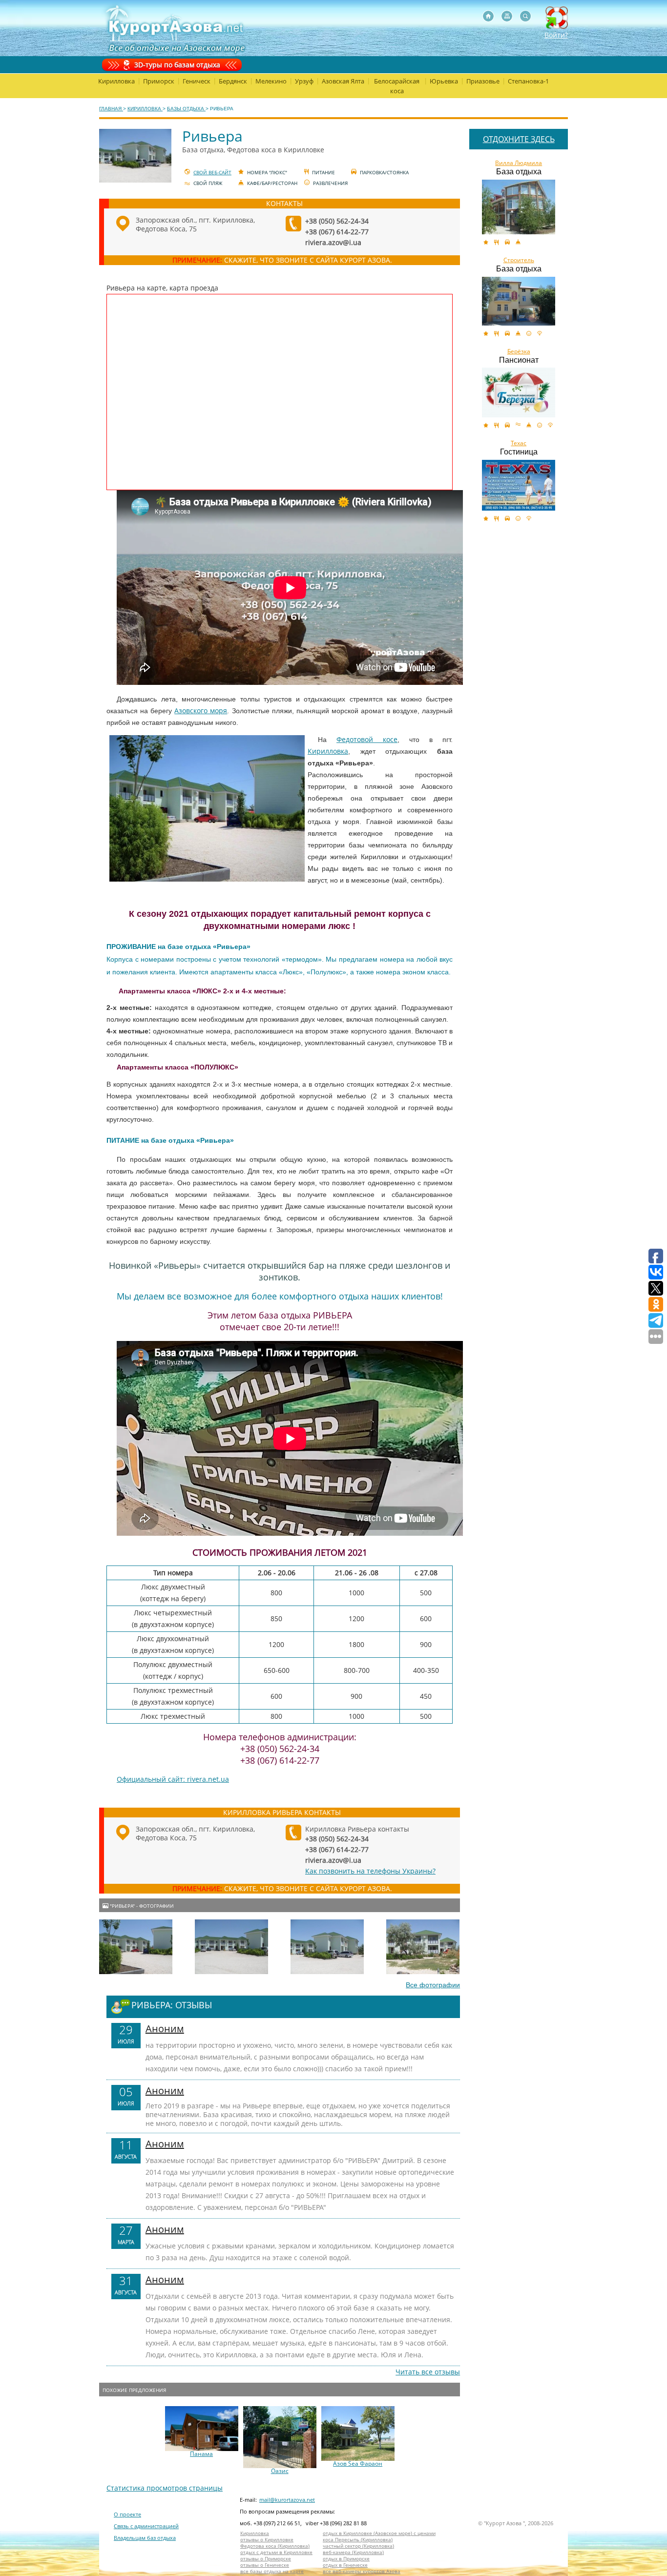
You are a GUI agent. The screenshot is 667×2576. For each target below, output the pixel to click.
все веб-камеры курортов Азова (362, 2571)
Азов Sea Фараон (358, 2464)
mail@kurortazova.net (287, 2500)
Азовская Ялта (343, 81)
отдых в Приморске (346, 2559)
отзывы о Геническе (265, 2565)
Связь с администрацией (146, 2526)
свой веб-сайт (212, 172)
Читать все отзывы (428, 2372)
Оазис (280, 2471)
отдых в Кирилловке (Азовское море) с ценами (379, 2533)
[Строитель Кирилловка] (519, 301)
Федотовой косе (367, 739)
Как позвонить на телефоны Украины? (370, 1871)
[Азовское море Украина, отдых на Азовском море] (488, 16)
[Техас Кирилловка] (519, 485)
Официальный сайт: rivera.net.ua (173, 1779)
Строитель (519, 260)
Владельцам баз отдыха (145, 2538)
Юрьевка (444, 81)
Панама (201, 2454)
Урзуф (304, 81)
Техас (519, 443)
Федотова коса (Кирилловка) (275, 2546)
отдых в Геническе (345, 2565)
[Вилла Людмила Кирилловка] (519, 207)
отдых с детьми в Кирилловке (276, 2552)
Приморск (159, 81)
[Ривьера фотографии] (136, 1947)
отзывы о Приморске (266, 2559)
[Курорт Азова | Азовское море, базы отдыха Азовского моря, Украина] (174, 28)
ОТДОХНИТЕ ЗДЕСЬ (519, 139)
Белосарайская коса (397, 86)
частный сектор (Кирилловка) (358, 2546)
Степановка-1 (528, 81)
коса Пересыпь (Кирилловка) (358, 2540)
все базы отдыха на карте (272, 2571)
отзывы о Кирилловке (267, 2540)
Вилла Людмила (519, 163)
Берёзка (519, 351)
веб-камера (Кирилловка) (353, 2552)
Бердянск (233, 81)
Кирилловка (116, 81)
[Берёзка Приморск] (519, 392)
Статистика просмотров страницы (165, 2488)
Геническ (197, 81)
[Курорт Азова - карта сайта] (507, 16)
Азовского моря (201, 711)
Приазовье (483, 81)
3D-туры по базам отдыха (177, 65)
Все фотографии (433, 1985)
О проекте (127, 2514)
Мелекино (271, 81)
